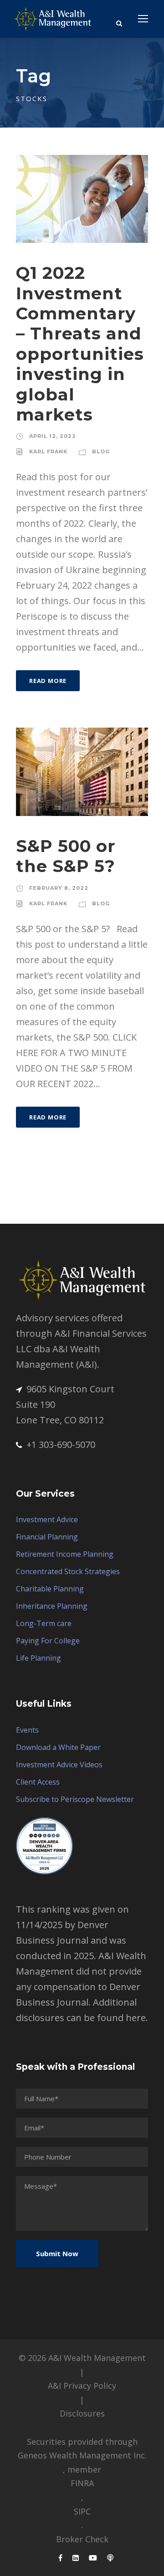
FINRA (82, 2483)
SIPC (82, 2511)
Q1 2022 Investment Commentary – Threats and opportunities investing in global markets (80, 344)
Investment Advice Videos (59, 1765)
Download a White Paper (58, 1747)
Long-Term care (44, 1623)
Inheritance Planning (52, 1606)
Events (27, 1730)
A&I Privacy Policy (82, 2386)
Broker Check (82, 2539)
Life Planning (38, 1658)
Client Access (38, 1782)
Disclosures (82, 2413)
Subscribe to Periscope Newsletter (75, 1799)
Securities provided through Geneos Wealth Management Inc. (82, 2449)
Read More (48, 681)
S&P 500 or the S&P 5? (66, 856)
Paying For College (48, 1641)
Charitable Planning (50, 1589)
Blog (101, 452)
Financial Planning (47, 1537)
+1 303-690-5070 (61, 1445)
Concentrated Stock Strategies (68, 1571)
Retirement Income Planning (65, 1554)
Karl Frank (48, 452)
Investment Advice (47, 1519)
